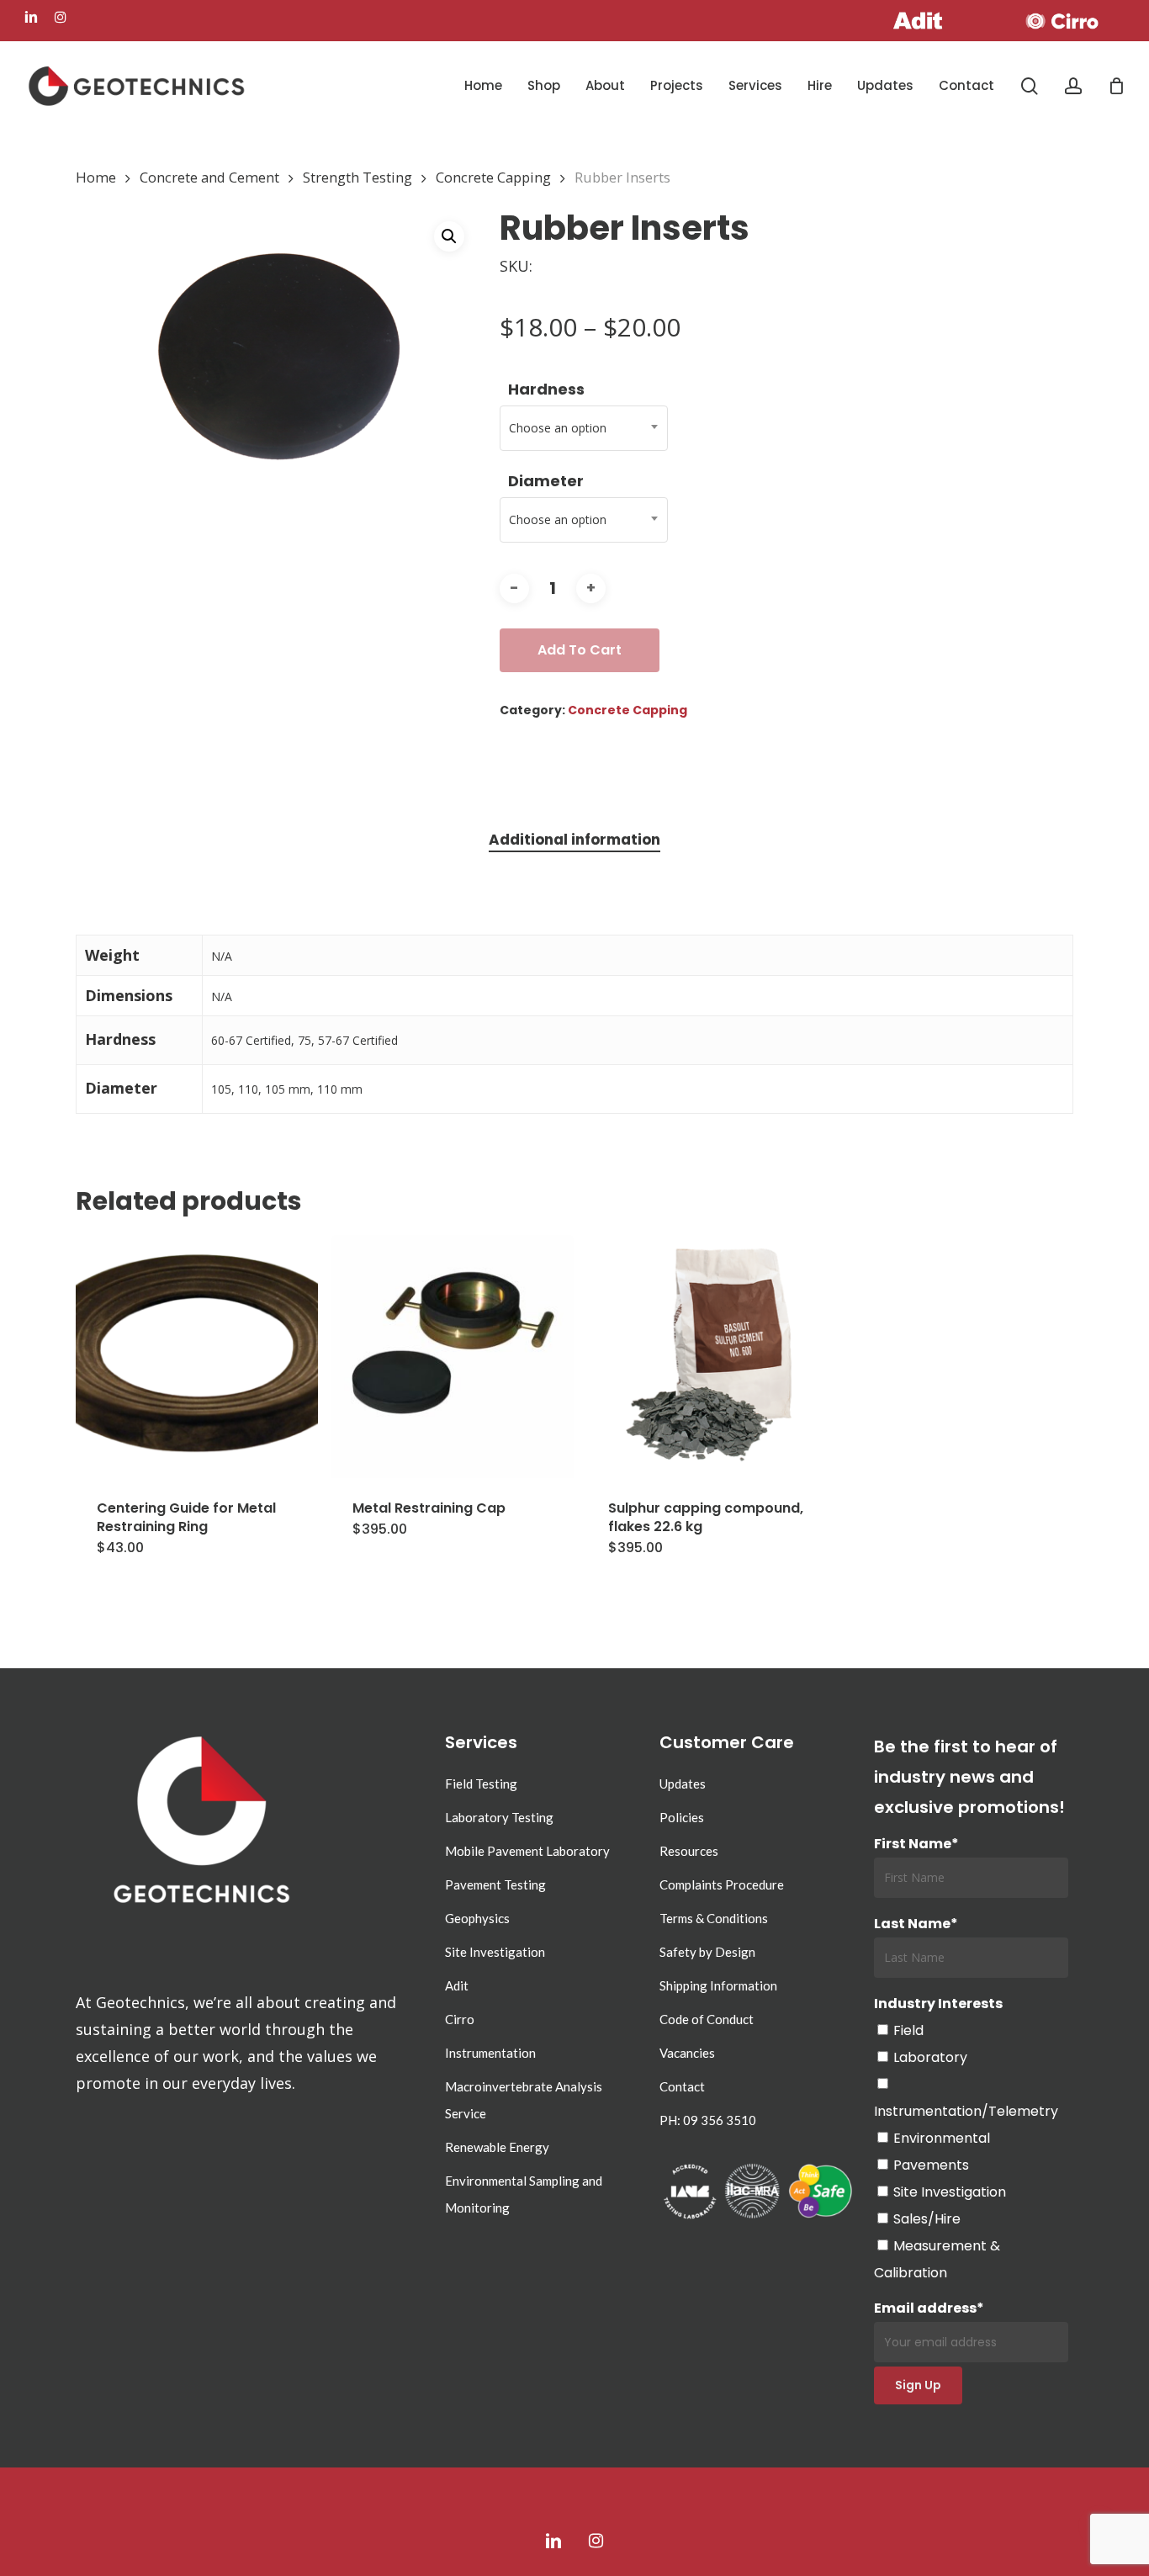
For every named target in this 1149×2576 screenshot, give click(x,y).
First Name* (916, 1844)
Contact (682, 2086)
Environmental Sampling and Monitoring (524, 2194)
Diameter (546, 481)
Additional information (574, 840)
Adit (457, 1985)
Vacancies (687, 2053)
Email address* (929, 2308)
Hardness (546, 389)
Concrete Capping (493, 177)
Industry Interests (938, 2004)
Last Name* (916, 1924)
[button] (449, 236)
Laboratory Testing (499, 1817)
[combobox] (584, 428)
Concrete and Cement (209, 177)
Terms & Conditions (714, 1918)
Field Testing (481, 1784)
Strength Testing (357, 177)
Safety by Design (707, 1952)
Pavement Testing (495, 1884)
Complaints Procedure (722, 1884)
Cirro (460, 2019)
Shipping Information (718, 1985)
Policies (682, 1817)
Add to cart (580, 650)
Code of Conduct (707, 2019)
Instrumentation (490, 2053)
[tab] (574, 840)
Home (96, 177)
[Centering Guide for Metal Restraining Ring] (197, 1356)
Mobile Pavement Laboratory (527, 1851)
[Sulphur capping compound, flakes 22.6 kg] (708, 1356)
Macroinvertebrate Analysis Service (524, 2100)
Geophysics (477, 1918)
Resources (689, 1851)
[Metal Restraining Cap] (453, 1356)
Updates (683, 1784)
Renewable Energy (497, 2147)
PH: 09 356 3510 (708, 2120)
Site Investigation (495, 1952)
